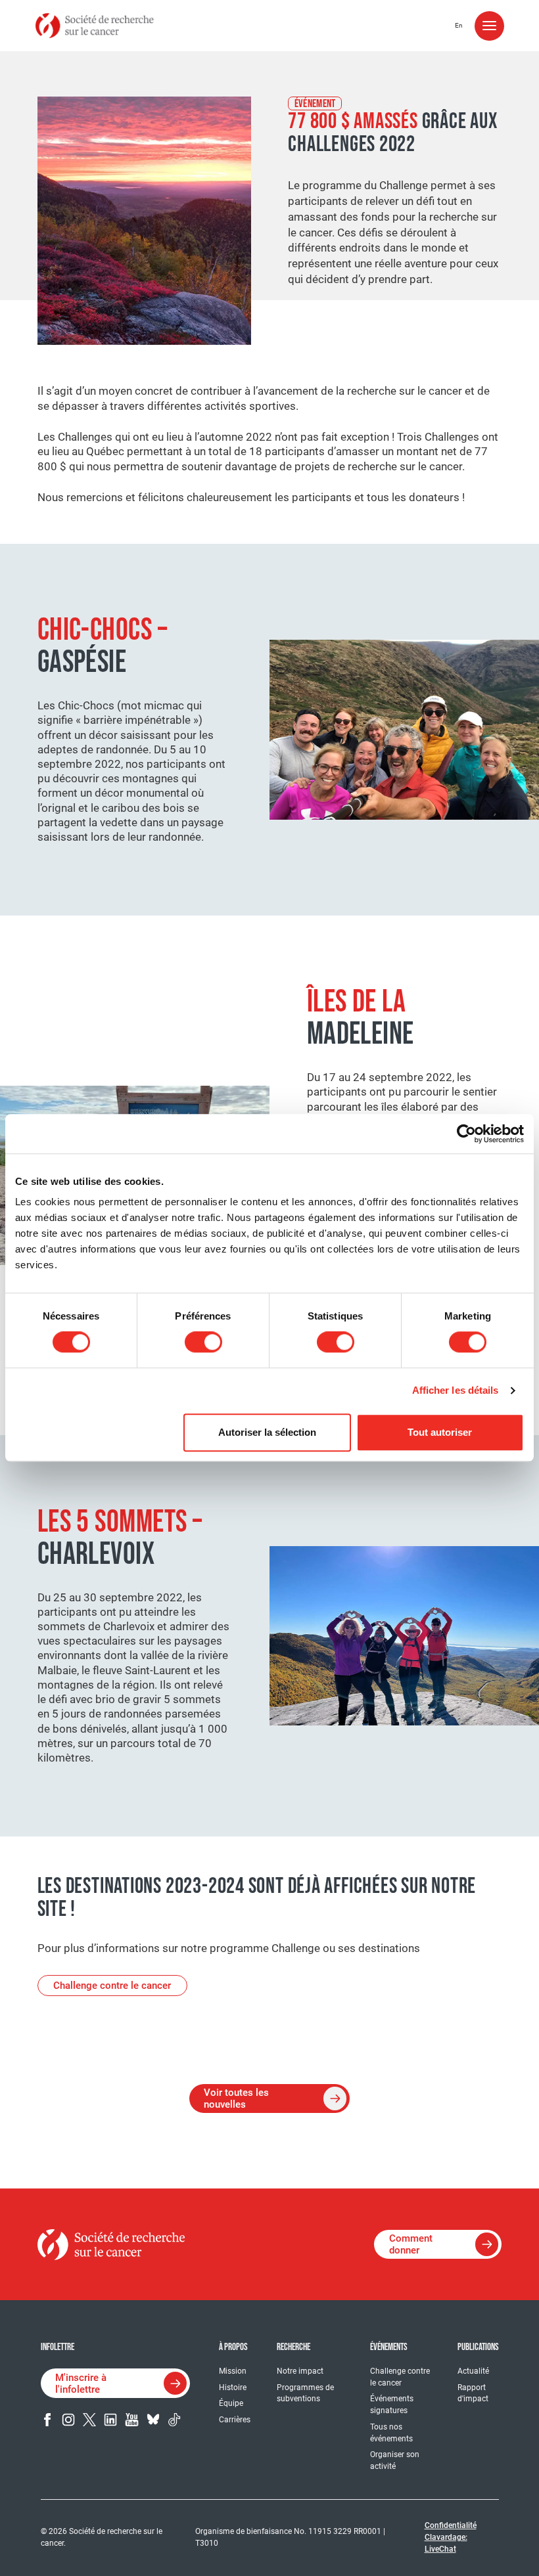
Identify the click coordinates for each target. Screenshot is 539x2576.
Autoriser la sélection (267, 1432)
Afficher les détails (456, 1390)
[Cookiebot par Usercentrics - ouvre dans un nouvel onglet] (466, 1134)
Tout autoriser (440, 1432)
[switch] (203, 1342)
